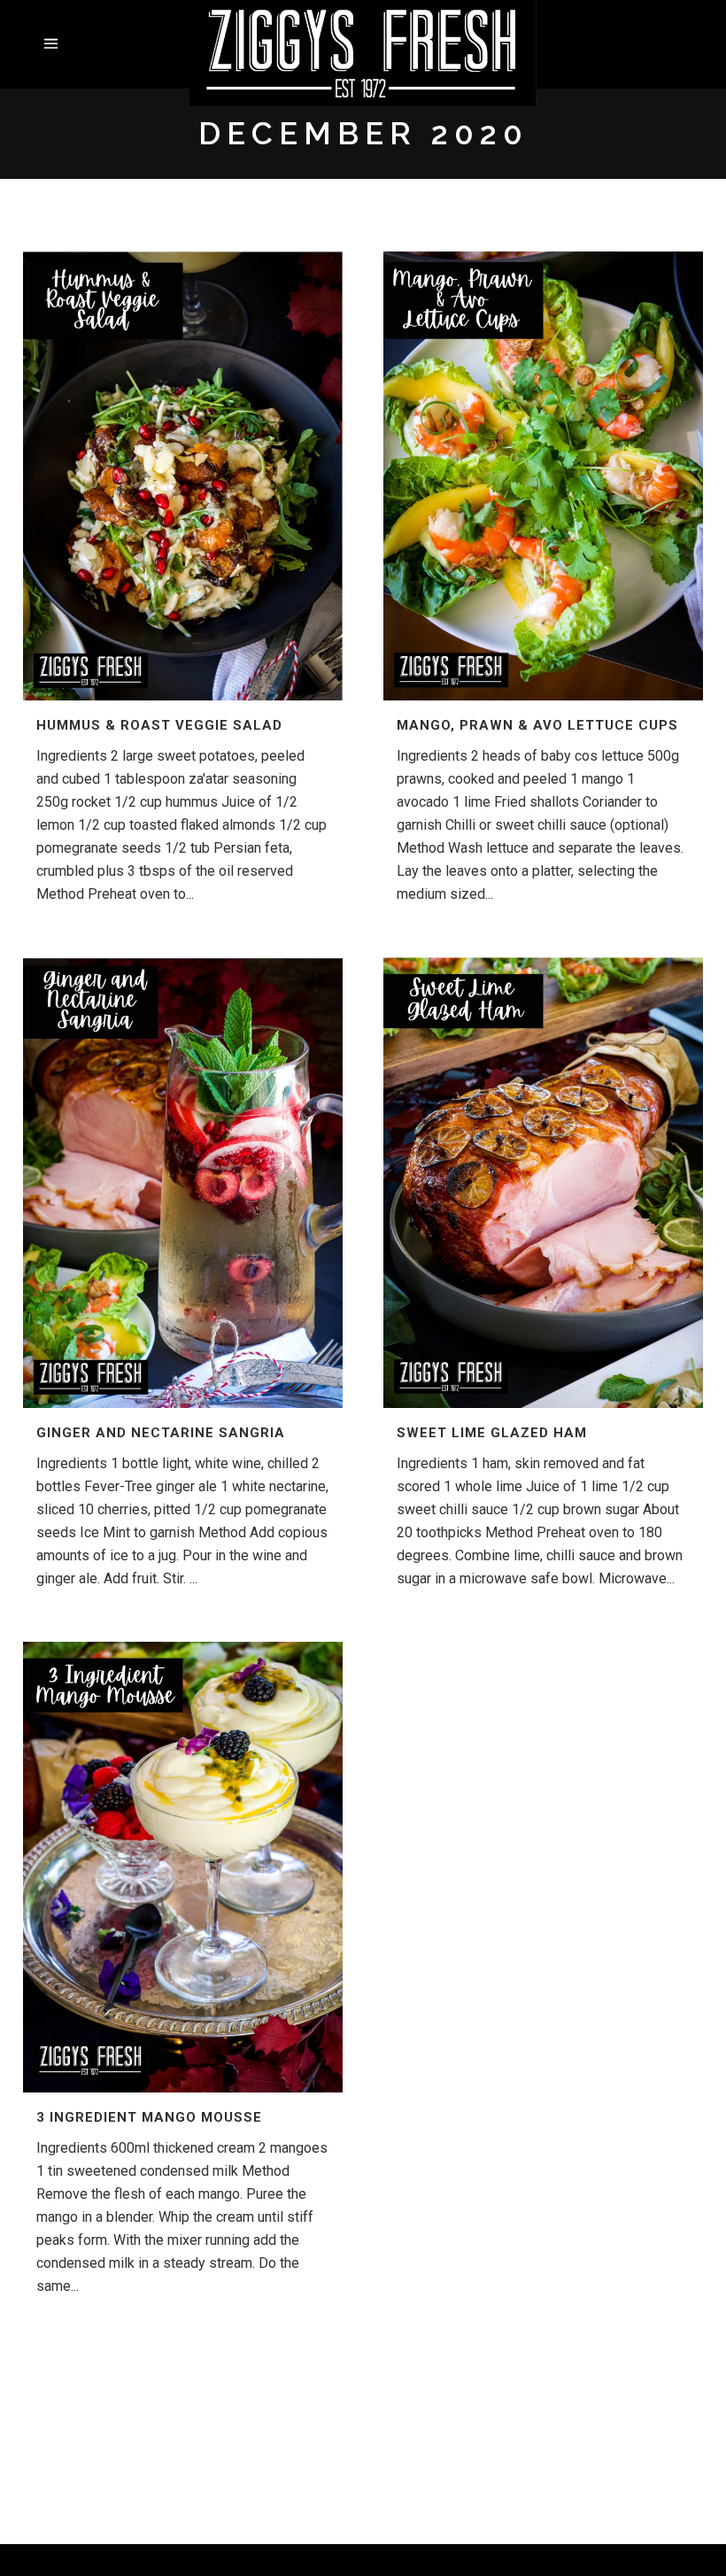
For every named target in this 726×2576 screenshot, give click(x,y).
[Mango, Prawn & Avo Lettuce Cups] (543, 475)
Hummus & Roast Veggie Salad (159, 725)
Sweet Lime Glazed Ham (492, 1433)
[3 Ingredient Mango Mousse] (183, 1867)
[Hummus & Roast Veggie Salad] (183, 475)
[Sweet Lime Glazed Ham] (543, 1183)
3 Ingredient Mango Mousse (149, 2117)
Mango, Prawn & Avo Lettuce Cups (537, 725)
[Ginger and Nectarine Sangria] (183, 1183)
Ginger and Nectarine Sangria (161, 1433)
